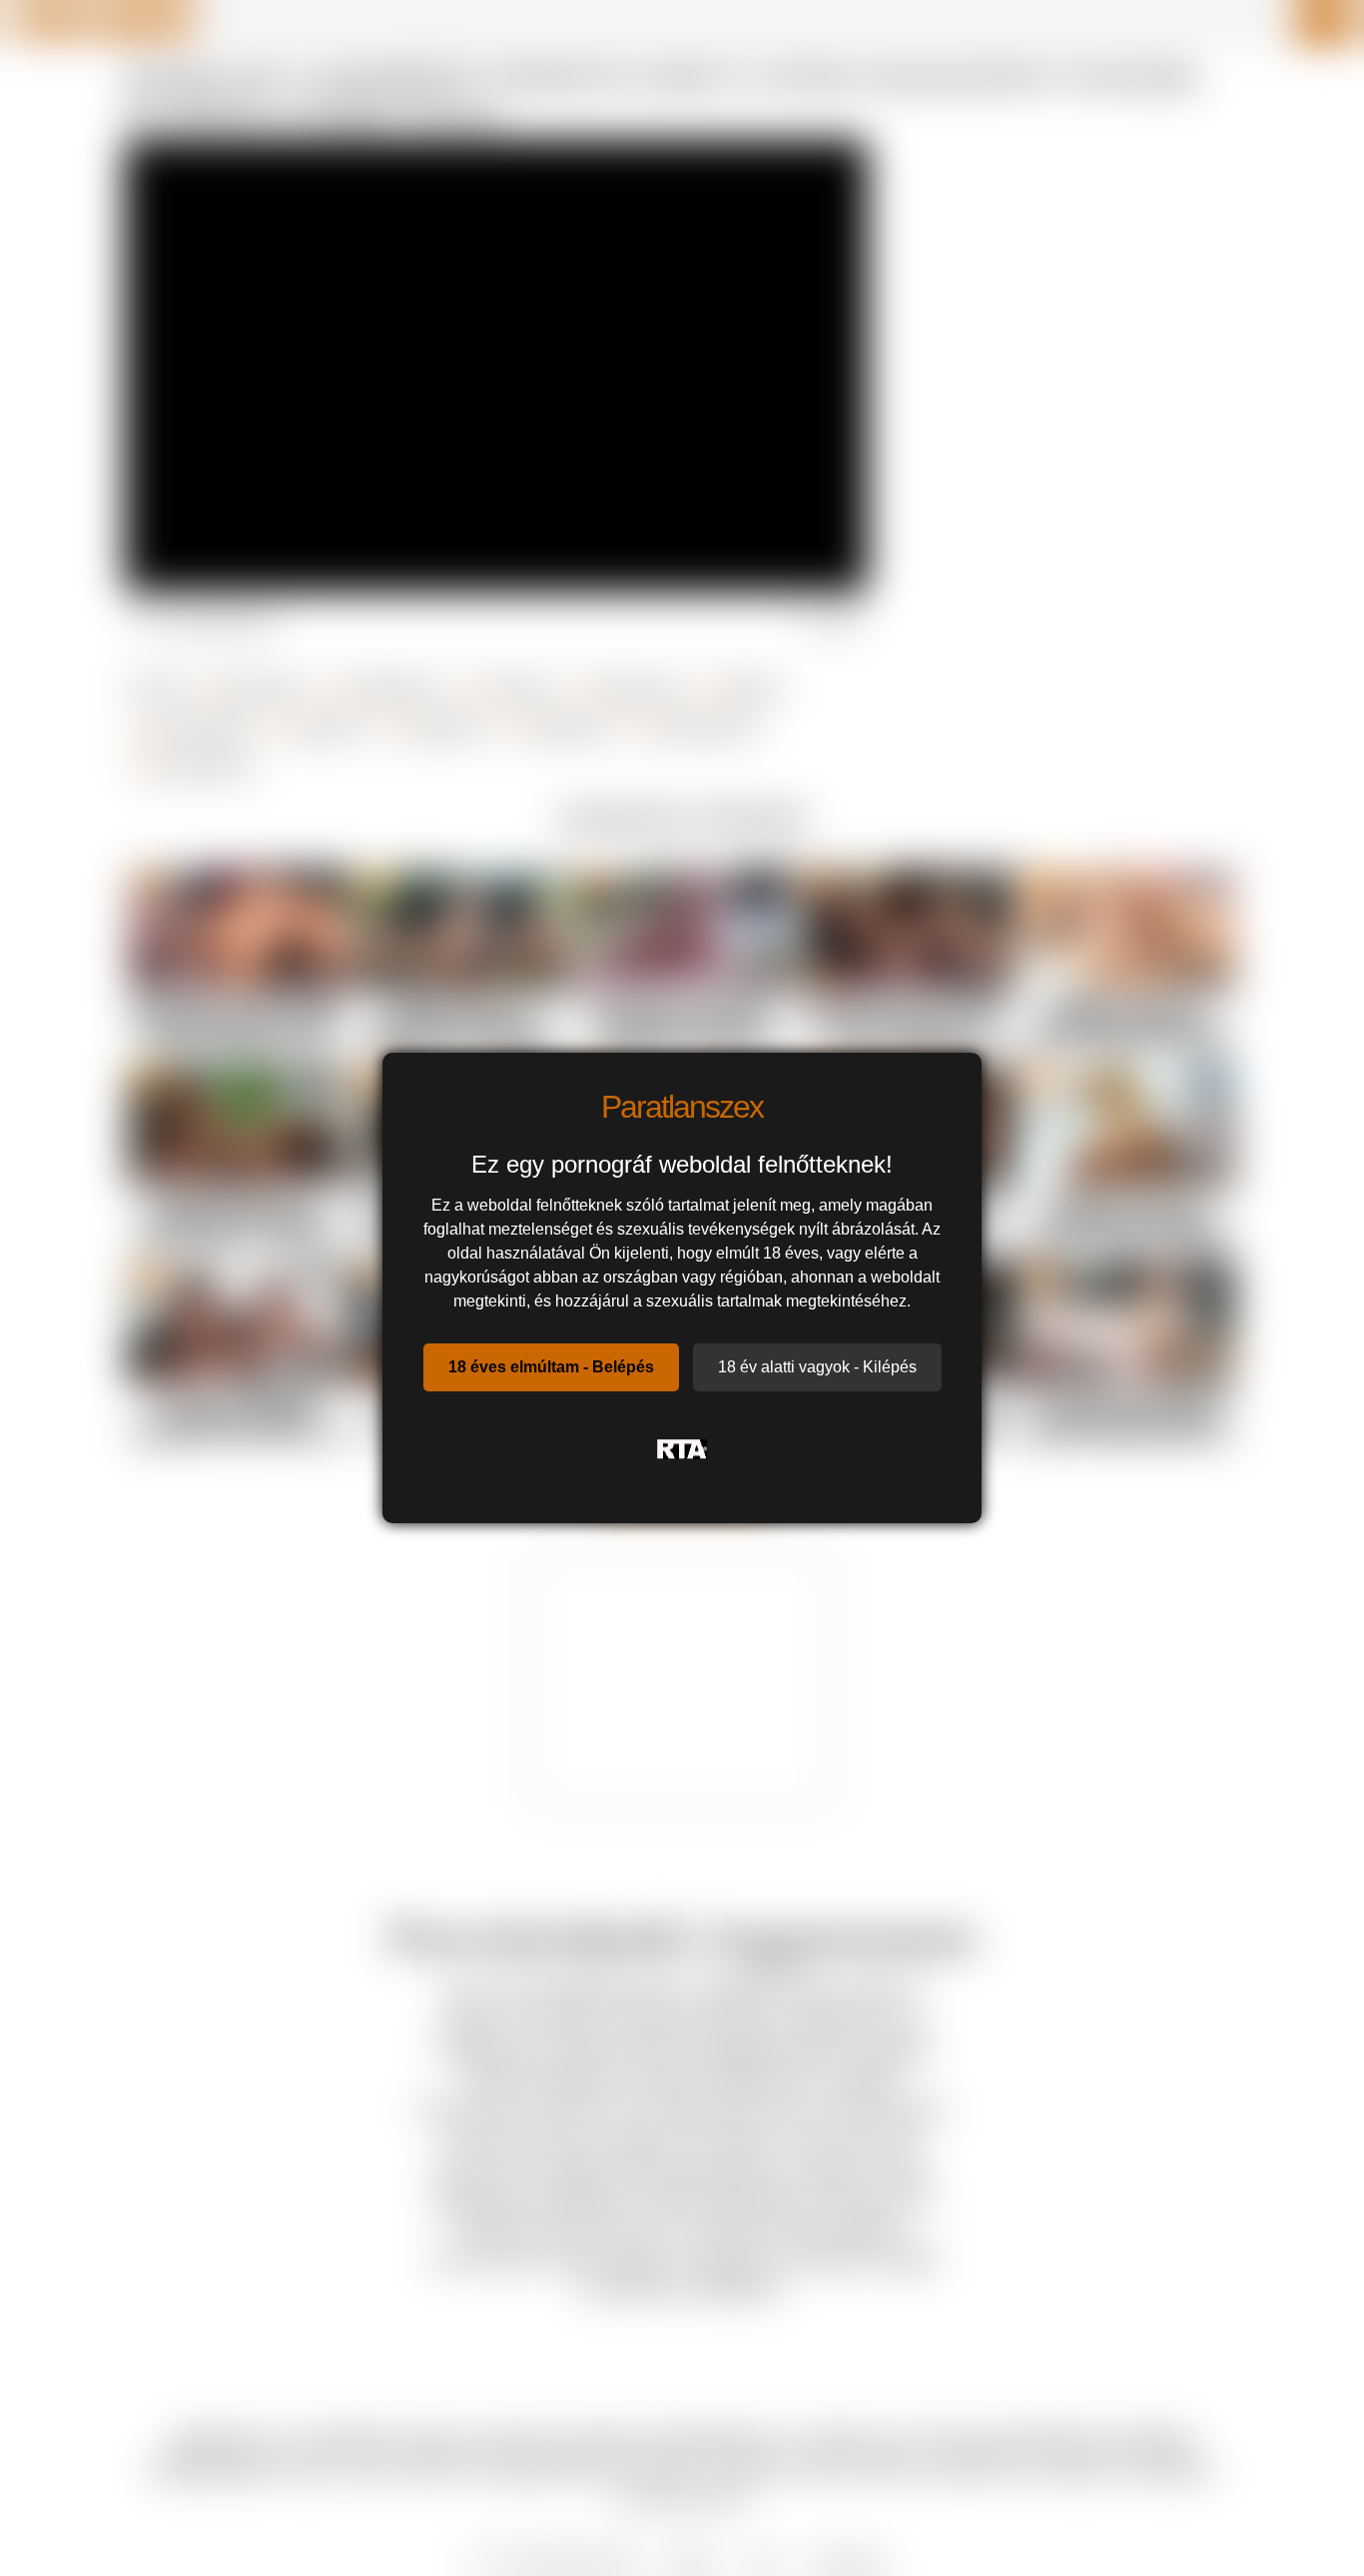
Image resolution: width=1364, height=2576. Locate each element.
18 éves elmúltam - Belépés (551, 1367)
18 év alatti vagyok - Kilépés (817, 1367)
